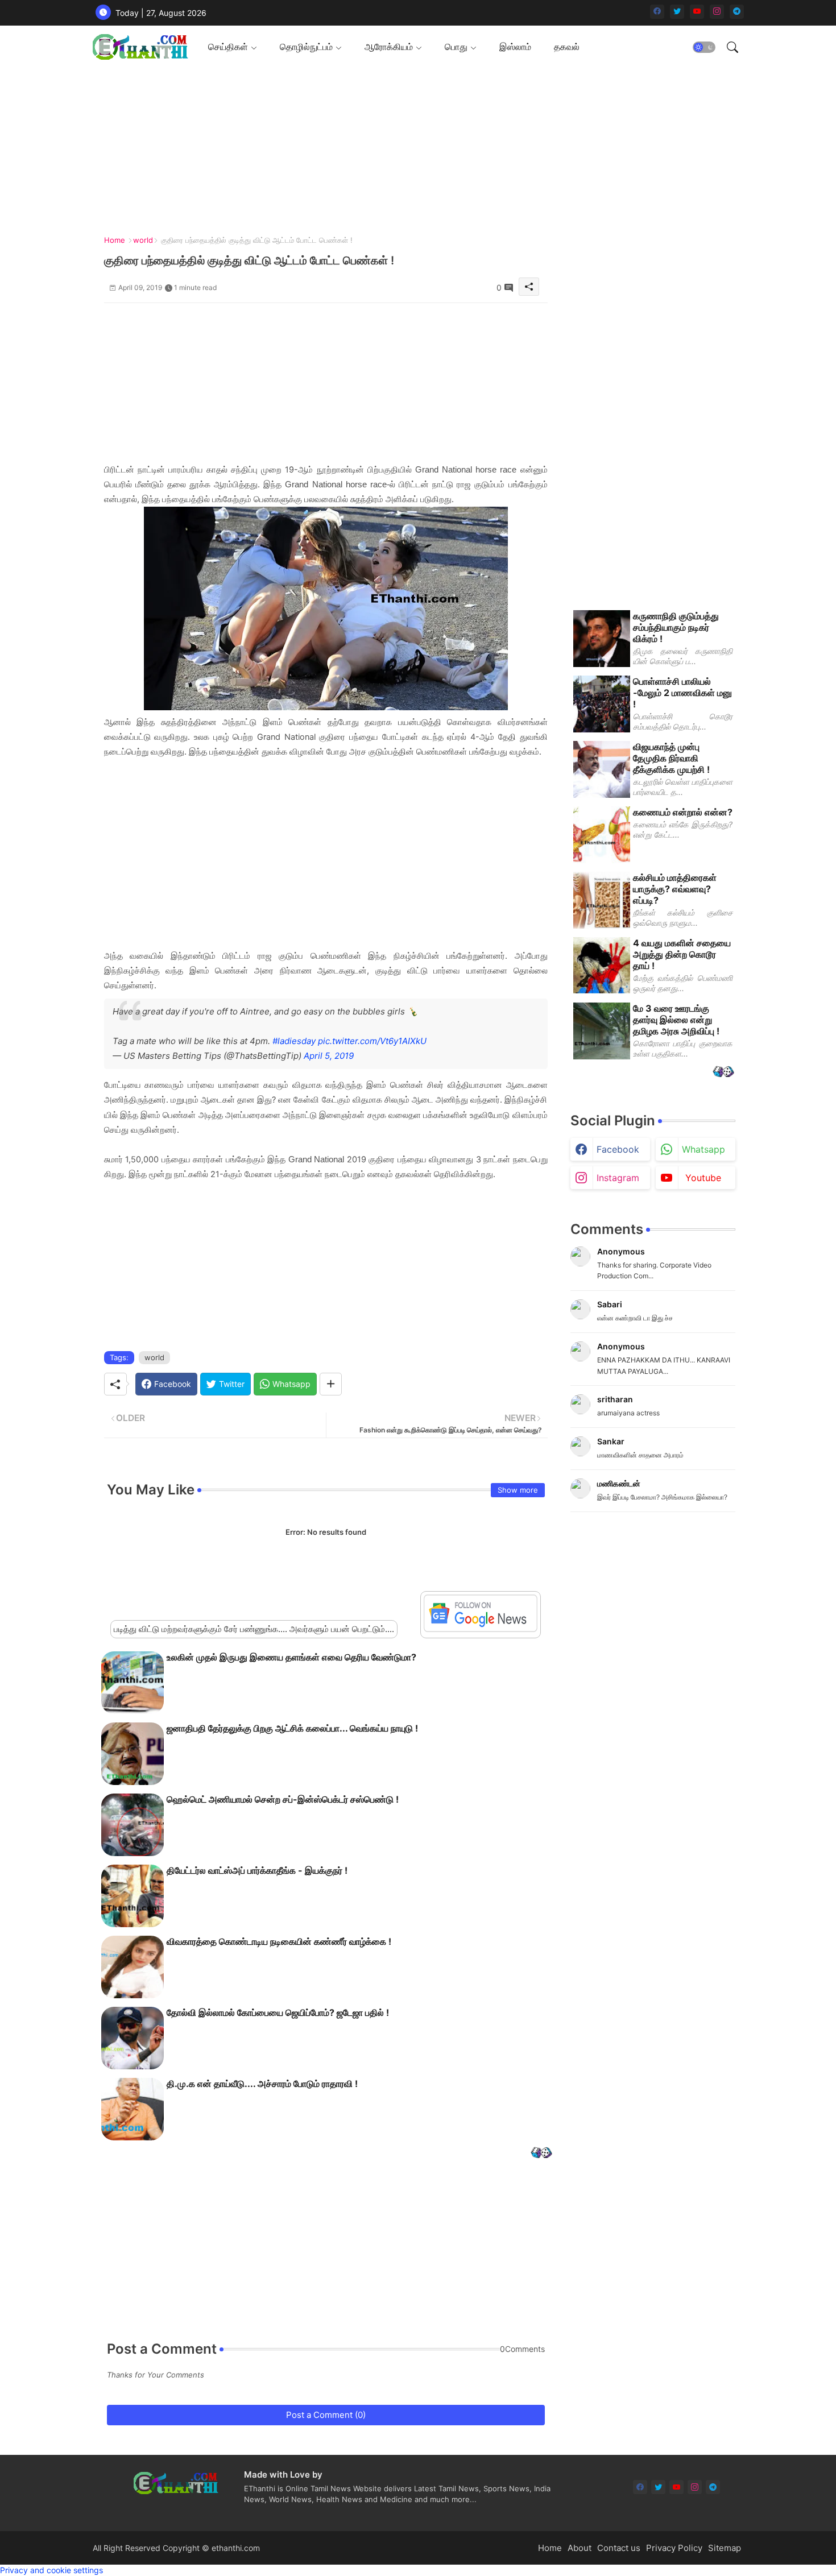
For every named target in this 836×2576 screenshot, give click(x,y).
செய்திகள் (228, 47)
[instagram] (717, 12)
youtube (703, 1178)
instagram (618, 1178)
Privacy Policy (674, 2548)
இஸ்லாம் (515, 47)
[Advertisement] (414, 148)
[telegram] (737, 12)
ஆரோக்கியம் (389, 47)
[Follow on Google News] (481, 1629)
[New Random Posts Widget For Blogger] (541, 2154)
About (580, 2548)
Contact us (619, 2548)
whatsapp (703, 1149)
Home (115, 240)
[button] (704, 47)
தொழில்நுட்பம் (306, 47)
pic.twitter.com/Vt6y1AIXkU (372, 1041)
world (143, 240)
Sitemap (725, 2548)
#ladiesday (294, 1041)
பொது (456, 47)
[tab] (233, 47)
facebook (618, 1149)
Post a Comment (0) (326, 2415)
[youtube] (697, 12)
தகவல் (567, 47)
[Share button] (331, 1384)
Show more (518, 1490)
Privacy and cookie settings (51, 2570)
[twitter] (677, 12)
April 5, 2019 (329, 1056)
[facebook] (657, 12)
